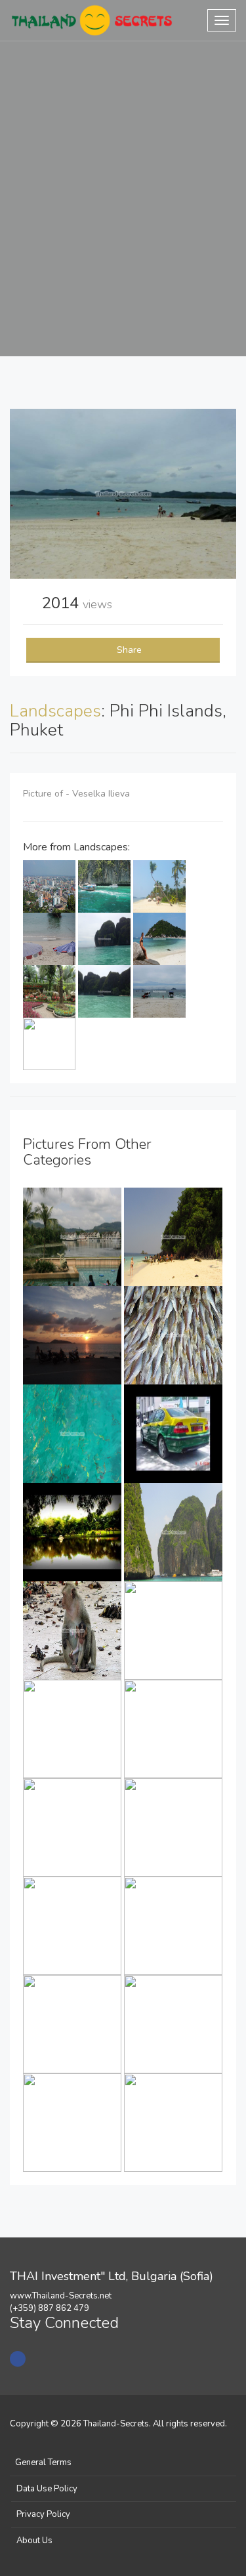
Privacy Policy (43, 2514)
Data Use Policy (47, 2489)
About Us (34, 2541)
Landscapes (55, 711)
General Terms (43, 2462)
